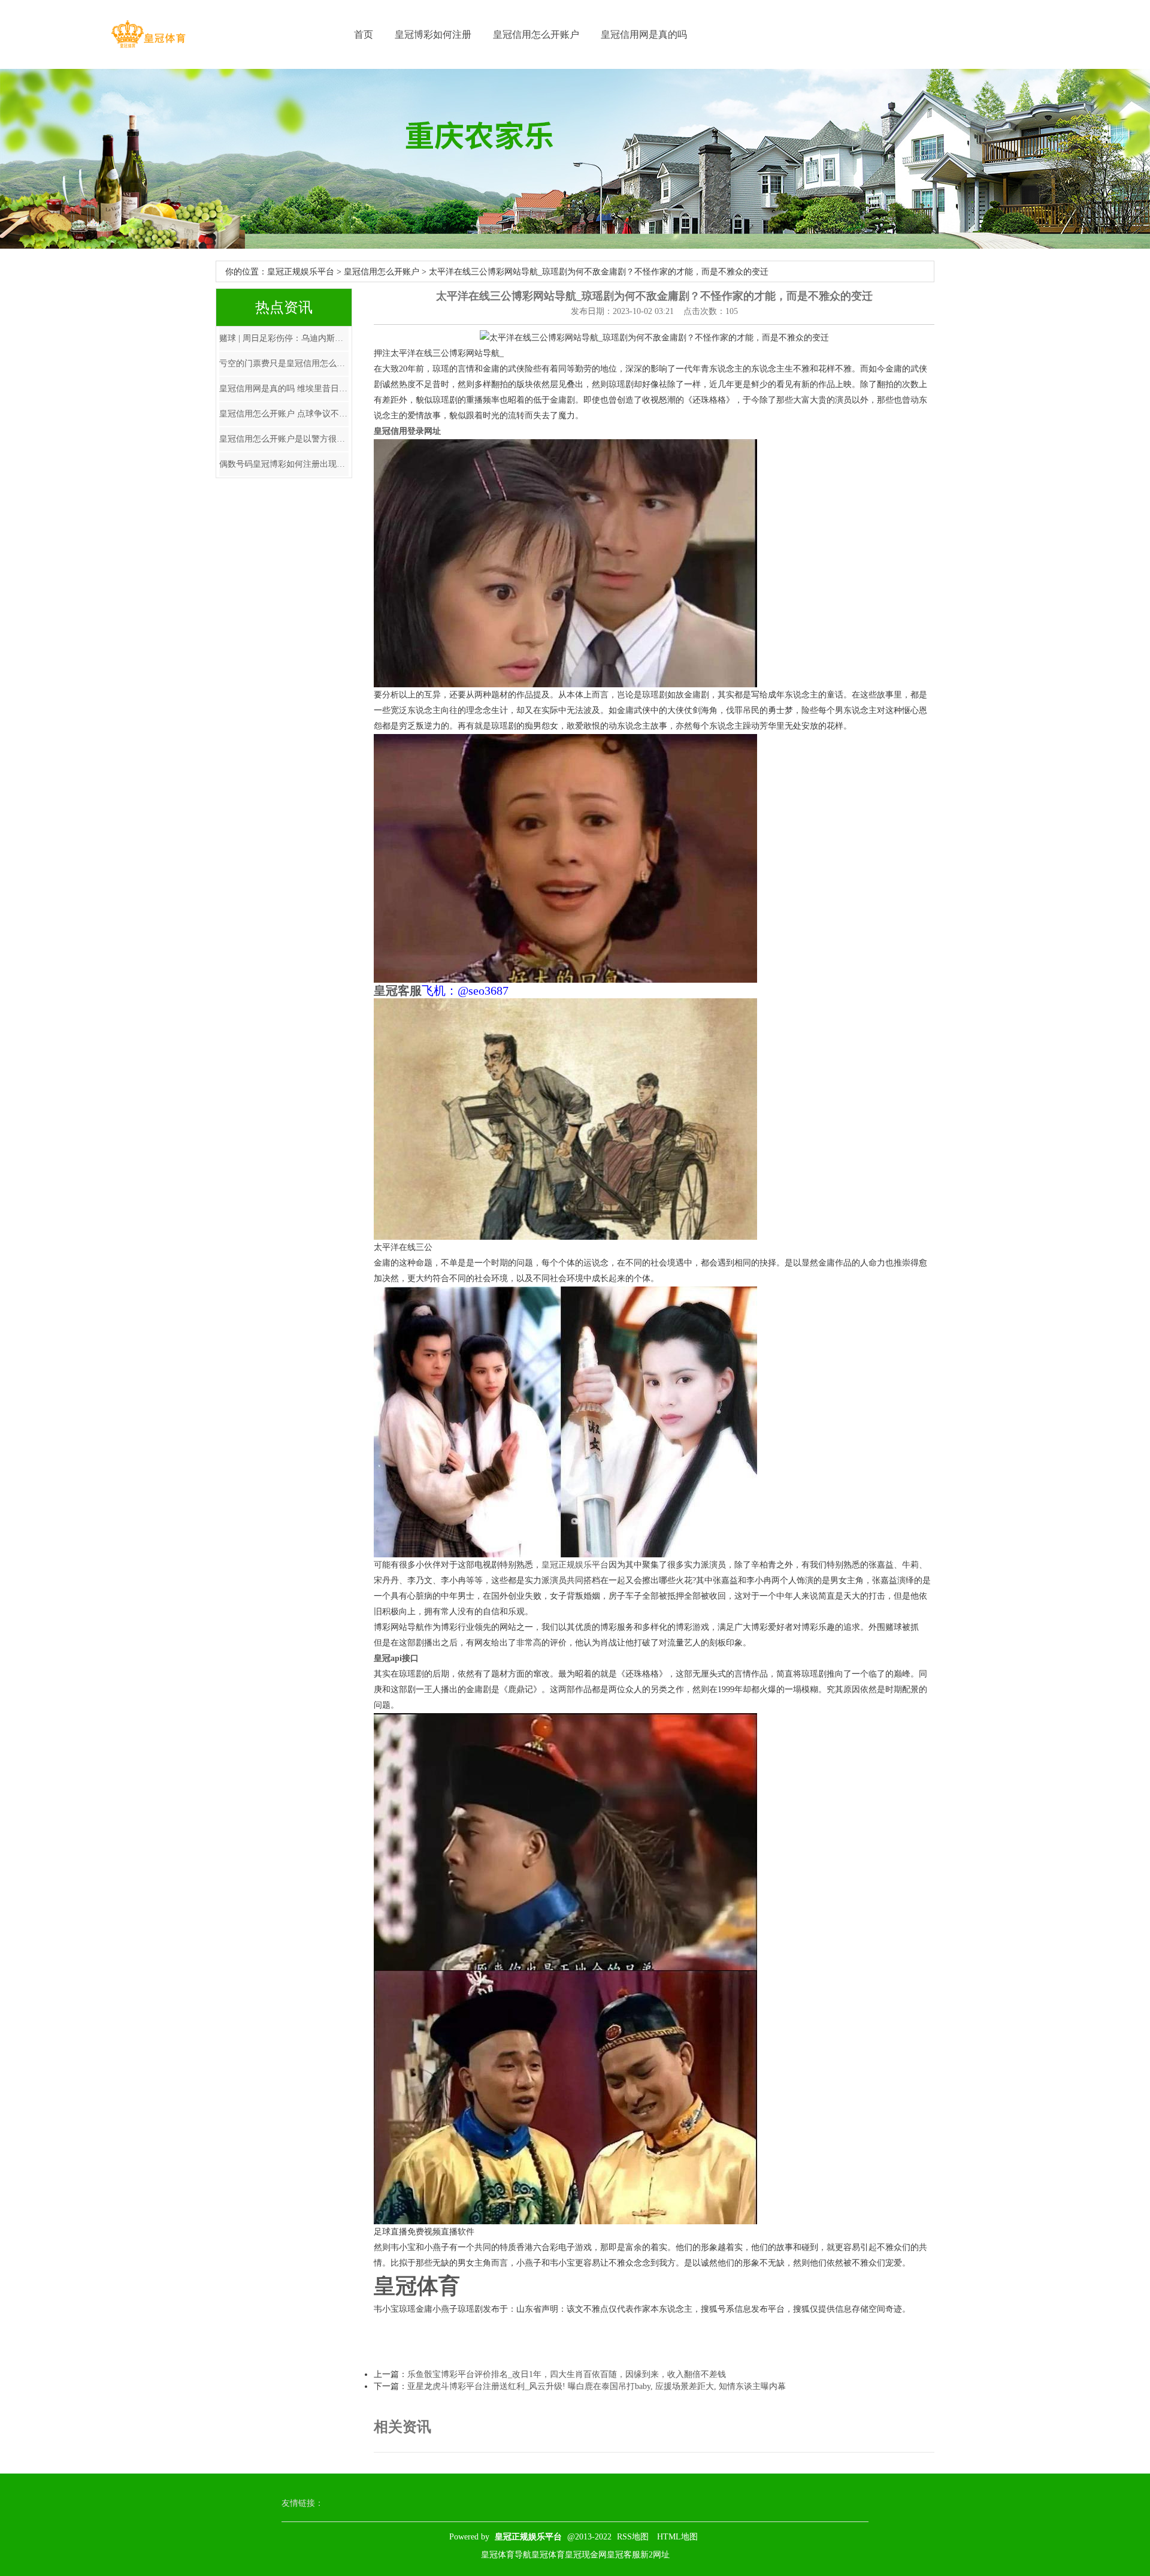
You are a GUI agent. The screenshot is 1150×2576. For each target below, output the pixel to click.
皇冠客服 (624, 2555)
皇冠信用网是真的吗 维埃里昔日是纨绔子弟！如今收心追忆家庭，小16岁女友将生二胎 (284, 389)
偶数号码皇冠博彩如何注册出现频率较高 (284, 464)
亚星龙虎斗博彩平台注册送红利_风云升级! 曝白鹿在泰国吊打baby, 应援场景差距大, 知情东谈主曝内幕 (597, 2386)
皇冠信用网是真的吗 (644, 34)
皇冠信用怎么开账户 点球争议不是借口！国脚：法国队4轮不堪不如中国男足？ (284, 414)
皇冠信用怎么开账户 (536, 34)
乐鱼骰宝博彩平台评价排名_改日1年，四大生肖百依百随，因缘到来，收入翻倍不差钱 (567, 2374)
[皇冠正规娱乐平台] (148, 34)
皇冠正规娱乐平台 (301, 272)
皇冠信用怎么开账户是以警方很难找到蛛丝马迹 (284, 439)
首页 (364, 34)
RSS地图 (633, 2537)
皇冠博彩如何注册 (433, 34)
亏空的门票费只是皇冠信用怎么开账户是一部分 (284, 363)
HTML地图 (677, 2537)
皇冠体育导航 (506, 2555)
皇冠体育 (548, 2555)
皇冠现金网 (586, 2555)
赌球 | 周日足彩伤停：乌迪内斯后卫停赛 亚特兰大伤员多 (284, 338)
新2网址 (655, 2555)
